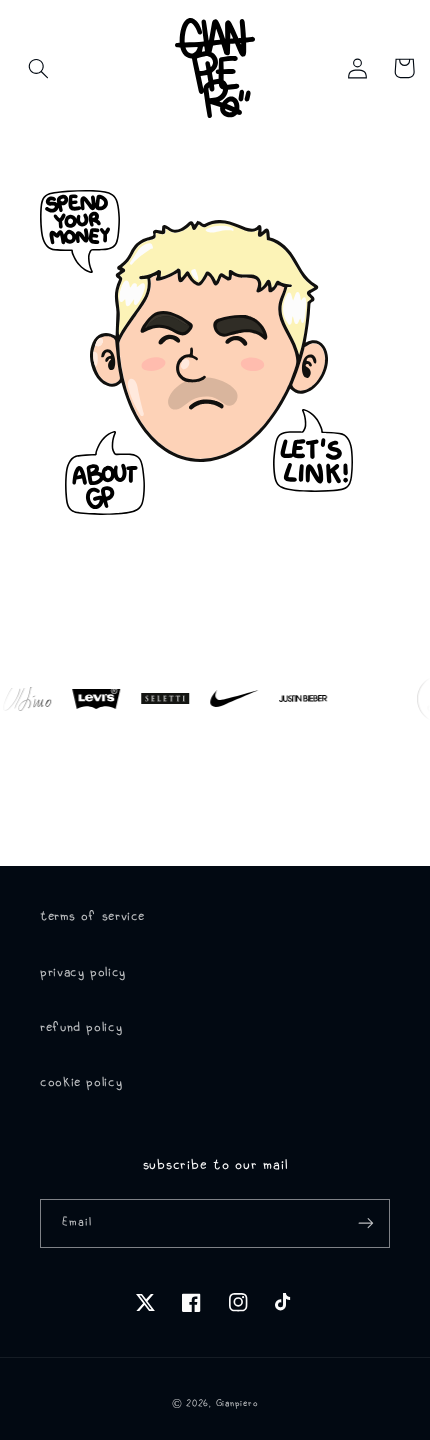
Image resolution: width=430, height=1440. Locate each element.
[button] (39, 68)
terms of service (92, 916)
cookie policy (81, 1082)
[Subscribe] (366, 1223)
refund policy (81, 1027)
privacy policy (83, 972)
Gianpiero (237, 1403)
